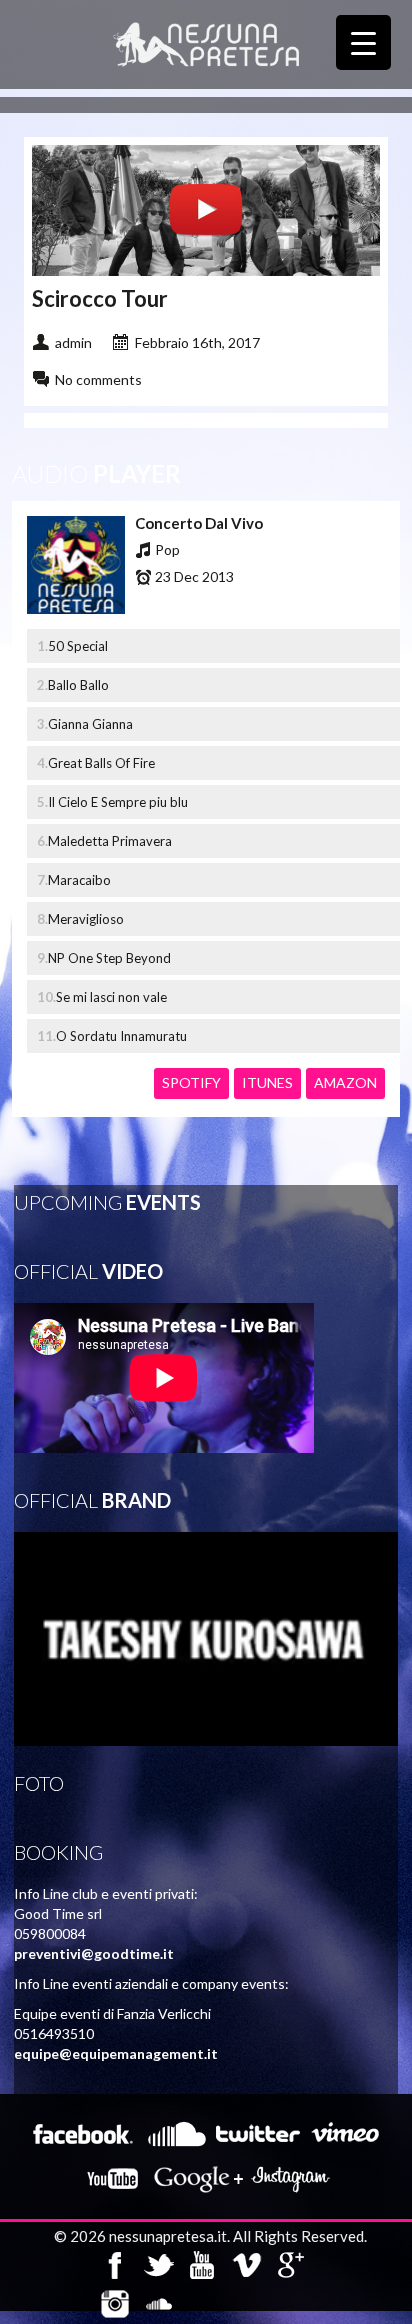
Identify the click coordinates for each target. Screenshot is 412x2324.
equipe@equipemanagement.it (116, 2053)
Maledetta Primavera (110, 841)
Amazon (345, 1082)
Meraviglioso (86, 919)
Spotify (191, 1082)
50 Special (78, 646)
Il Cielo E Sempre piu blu (118, 802)
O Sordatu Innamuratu (121, 1036)
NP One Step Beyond (109, 958)
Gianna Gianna (90, 724)
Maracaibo (79, 880)
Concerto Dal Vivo (199, 523)
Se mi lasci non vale (111, 997)
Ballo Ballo (78, 685)
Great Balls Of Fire (101, 763)
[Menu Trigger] (363, 42)
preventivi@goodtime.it (94, 1953)
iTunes (267, 1082)
